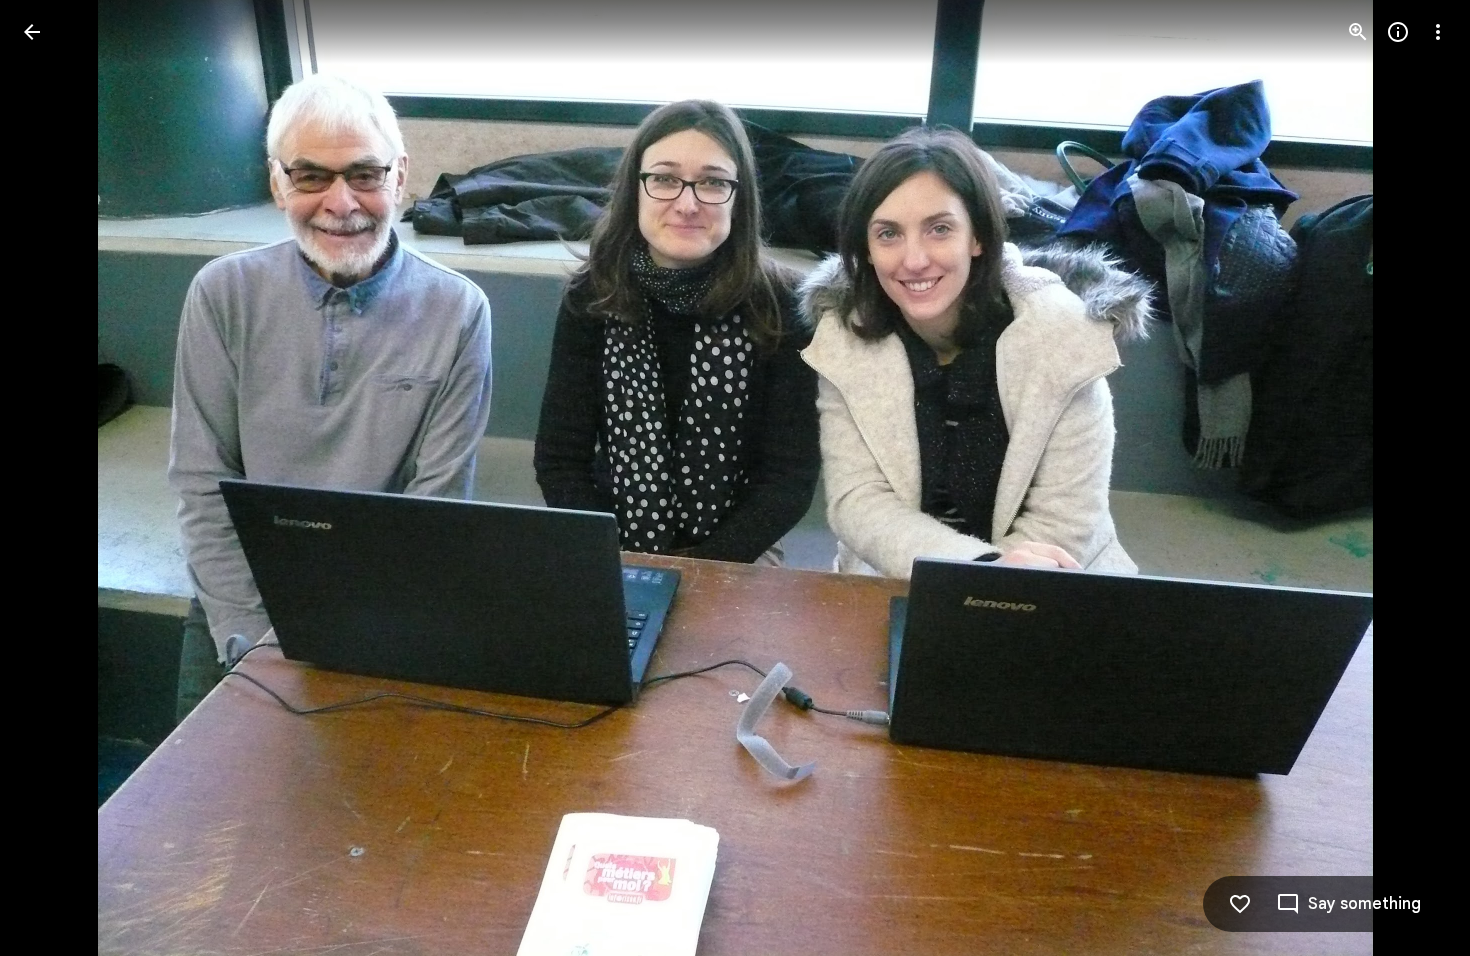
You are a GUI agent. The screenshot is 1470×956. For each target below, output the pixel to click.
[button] (56, 478)
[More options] (1438, 32)
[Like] (1240, 904)
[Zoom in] (1358, 32)
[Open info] (1398, 32)
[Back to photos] (32, 32)
